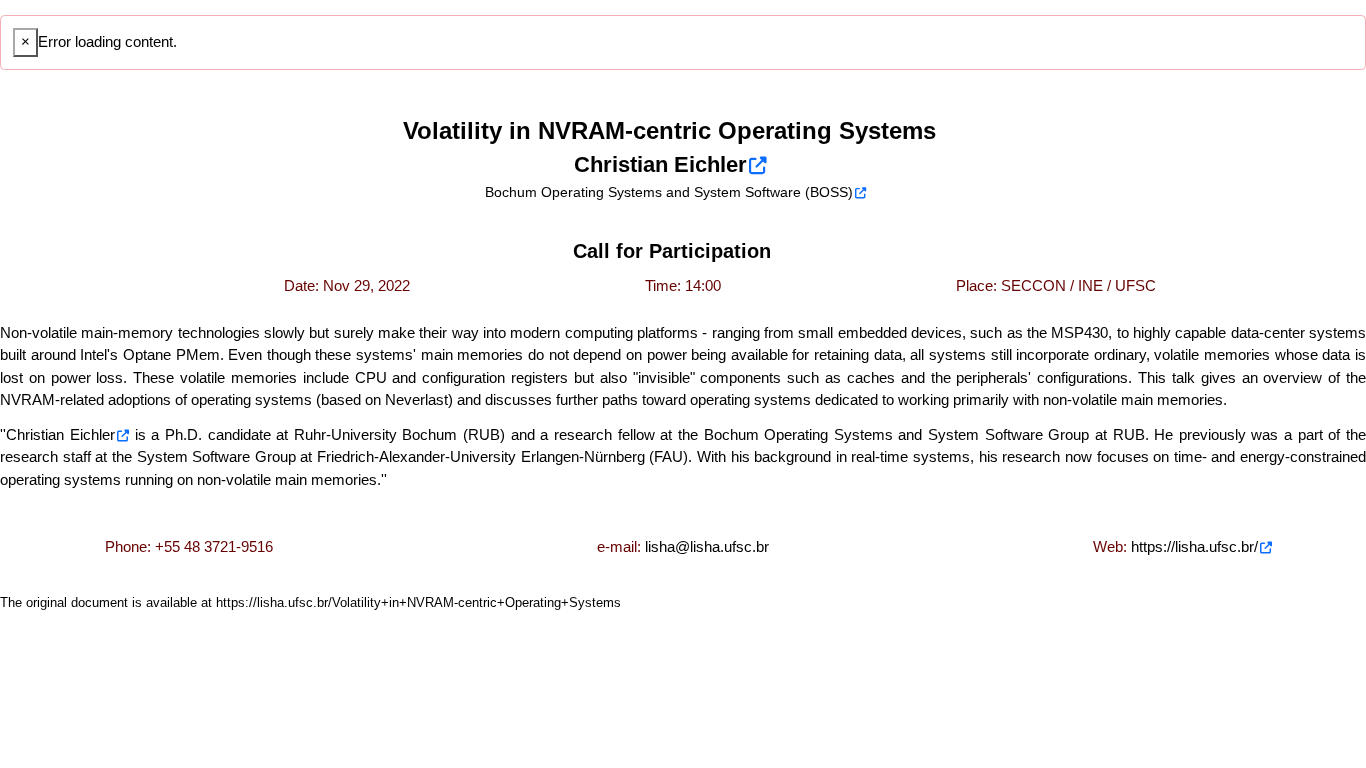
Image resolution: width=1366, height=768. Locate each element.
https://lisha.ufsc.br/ (1194, 546)
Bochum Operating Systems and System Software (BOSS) (669, 192)
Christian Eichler (60, 434)
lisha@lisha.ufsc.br (707, 546)
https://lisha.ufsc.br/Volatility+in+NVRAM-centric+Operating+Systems (418, 602)
